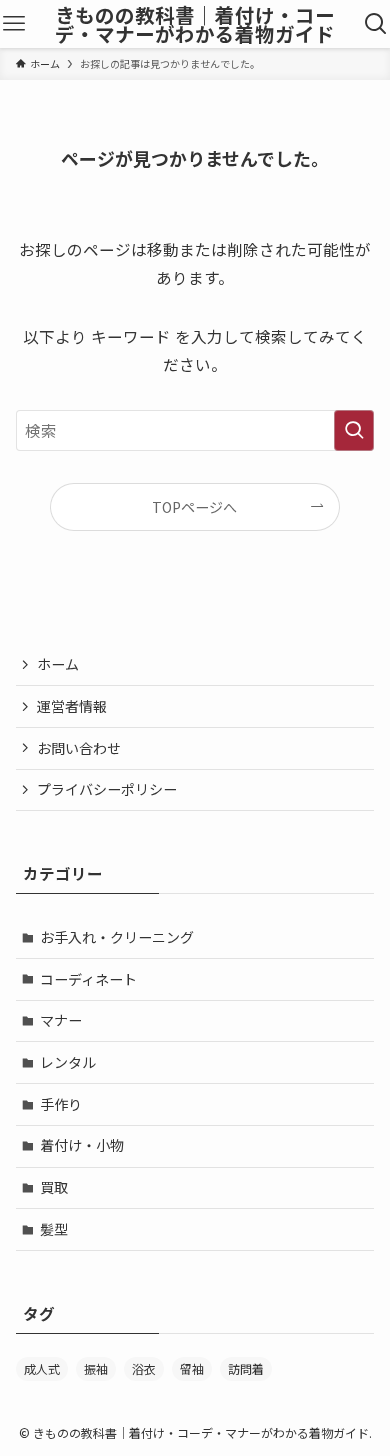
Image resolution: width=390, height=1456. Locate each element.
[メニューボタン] (13, 24)
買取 (54, 1187)
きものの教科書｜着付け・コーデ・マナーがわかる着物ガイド (195, 24)
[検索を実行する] (354, 430)
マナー (61, 1020)
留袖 (192, 1368)
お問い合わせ (79, 748)
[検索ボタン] (376, 24)
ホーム (58, 664)
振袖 (96, 1368)
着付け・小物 (82, 1145)
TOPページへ (194, 507)
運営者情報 (72, 706)
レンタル (68, 1062)
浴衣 (144, 1368)
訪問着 (246, 1368)
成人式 (42, 1368)
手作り (61, 1104)
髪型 (54, 1229)
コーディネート (88, 979)
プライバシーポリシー (107, 789)
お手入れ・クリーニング (117, 937)
